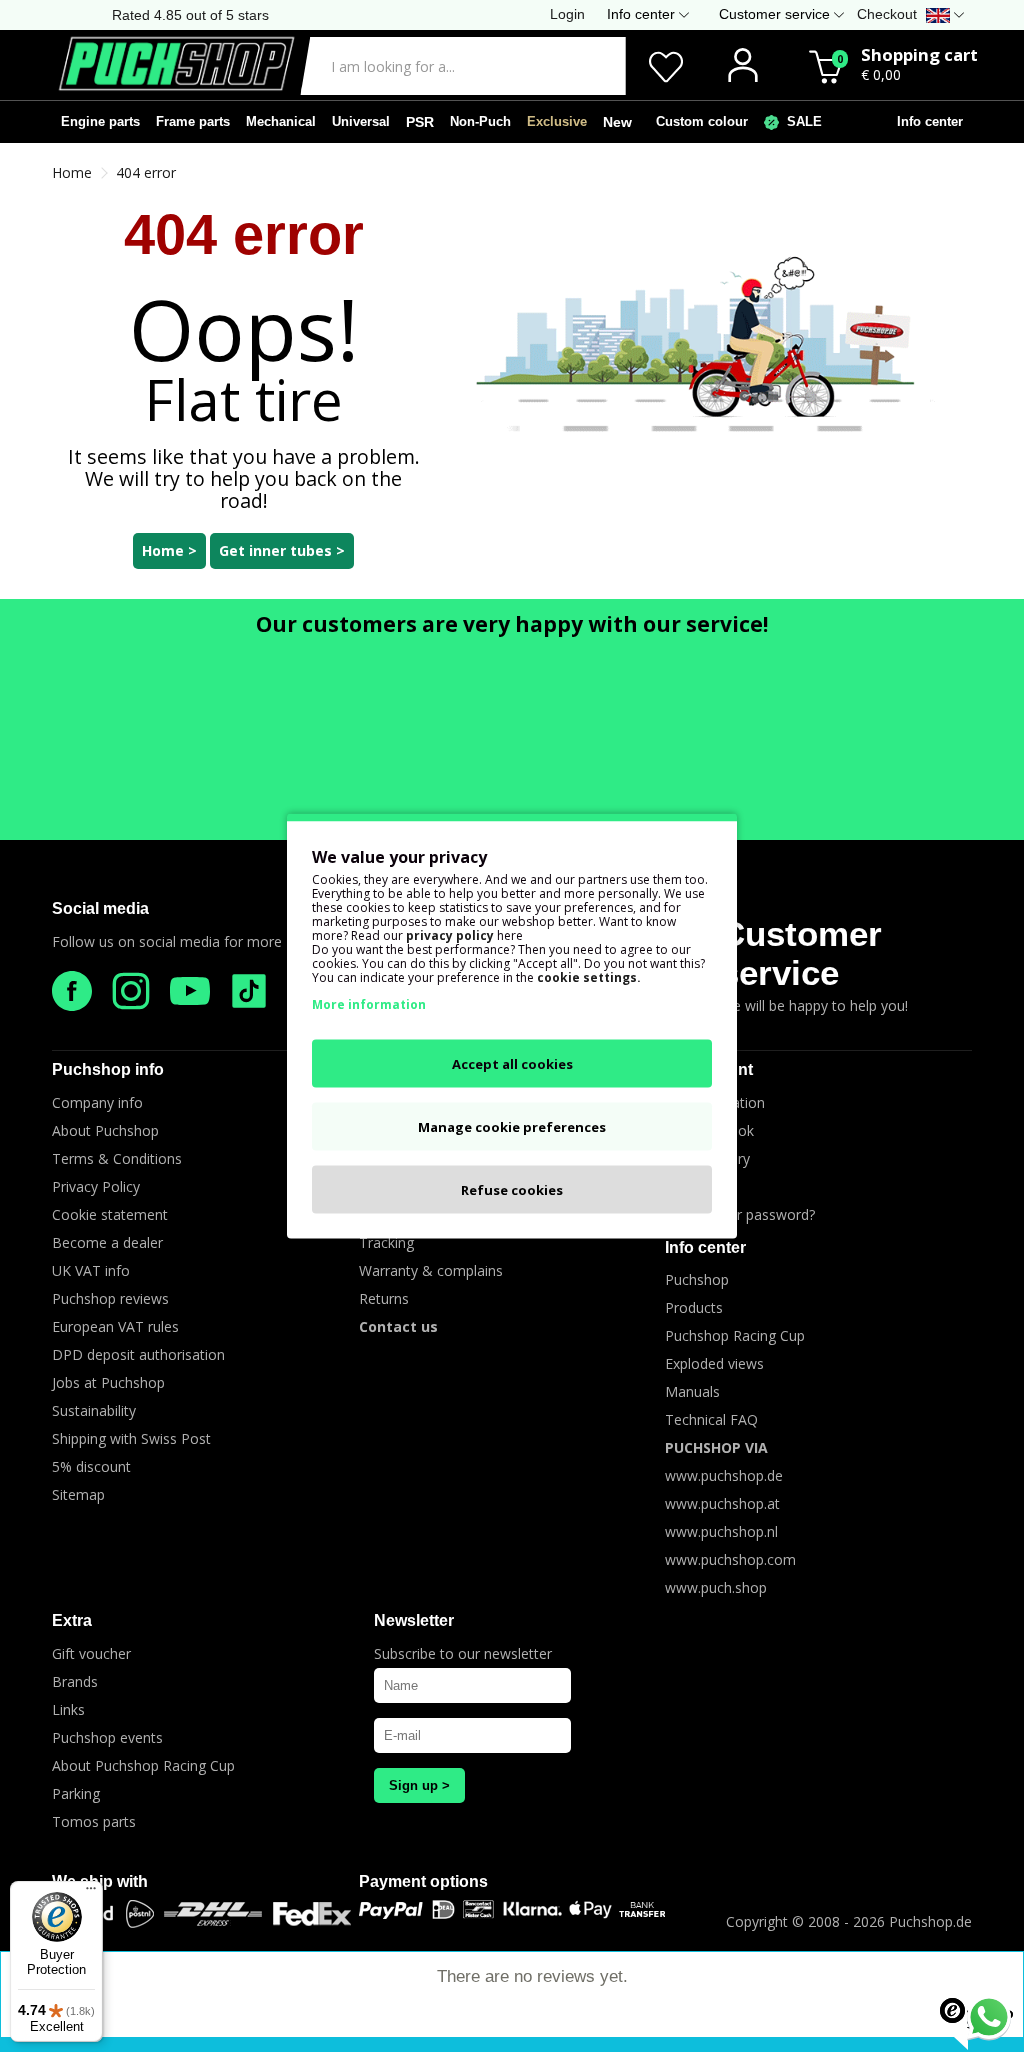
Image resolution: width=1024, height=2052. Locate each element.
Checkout (887, 14)
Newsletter (414, 1620)
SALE (800, 121)
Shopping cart (919, 54)
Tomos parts (94, 1821)
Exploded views (714, 1363)
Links (68, 1709)
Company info (97, 1102)
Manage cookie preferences (512, 1127)
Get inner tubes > (282, 550)
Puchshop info (108, 1069)
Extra (72, 1620)
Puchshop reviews (110, 1298)
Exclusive (557, 121)
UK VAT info (91, 1270)
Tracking (386, 1242)
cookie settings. (589, 977)
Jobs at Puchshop (108, 1382)
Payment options (423, 1881)
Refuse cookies (512, 1190)
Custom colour (698, 121)
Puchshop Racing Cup (735, 1335)
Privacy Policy (96, 1186)
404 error (146, 172)
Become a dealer (107, 1242)
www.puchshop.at (722, 1503)
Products (694, 1307)
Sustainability (94, 1410)
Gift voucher (91, 1653)
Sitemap (78, 1494)
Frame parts (193, 121)
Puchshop (697, 1279)
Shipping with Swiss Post (131, 1438)
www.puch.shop (716, 1587)
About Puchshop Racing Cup (143, 1765)
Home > (169, 550)
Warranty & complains (431, 1270)
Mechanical (281, 121)
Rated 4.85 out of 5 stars (190, 15)
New (617, 122)
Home (72, 172)
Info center (926, 121)
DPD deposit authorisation (138, 1354)
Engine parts (100, 121)
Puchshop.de (930, 1921)
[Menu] (91, 1893)
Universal (361, 121)
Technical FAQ (711, 1419)
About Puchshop (105, 1130)
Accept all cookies (512, 1064)
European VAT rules (115, 1326)
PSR (420, 122)
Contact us (398, 1326)
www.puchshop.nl (721, 1531)
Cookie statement (110, 1214)
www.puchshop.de (724, 1475)
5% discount (91, 1466)
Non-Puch (480, 121)
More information (369, 1004)
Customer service (801, 953)
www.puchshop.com (730, 1559)
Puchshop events (107, 1737)
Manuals (692, 1391)
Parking (76, 1793)
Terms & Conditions (117, 1158)
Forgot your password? (740, 1214)
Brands (75, 1681)
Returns (384, 1298)
